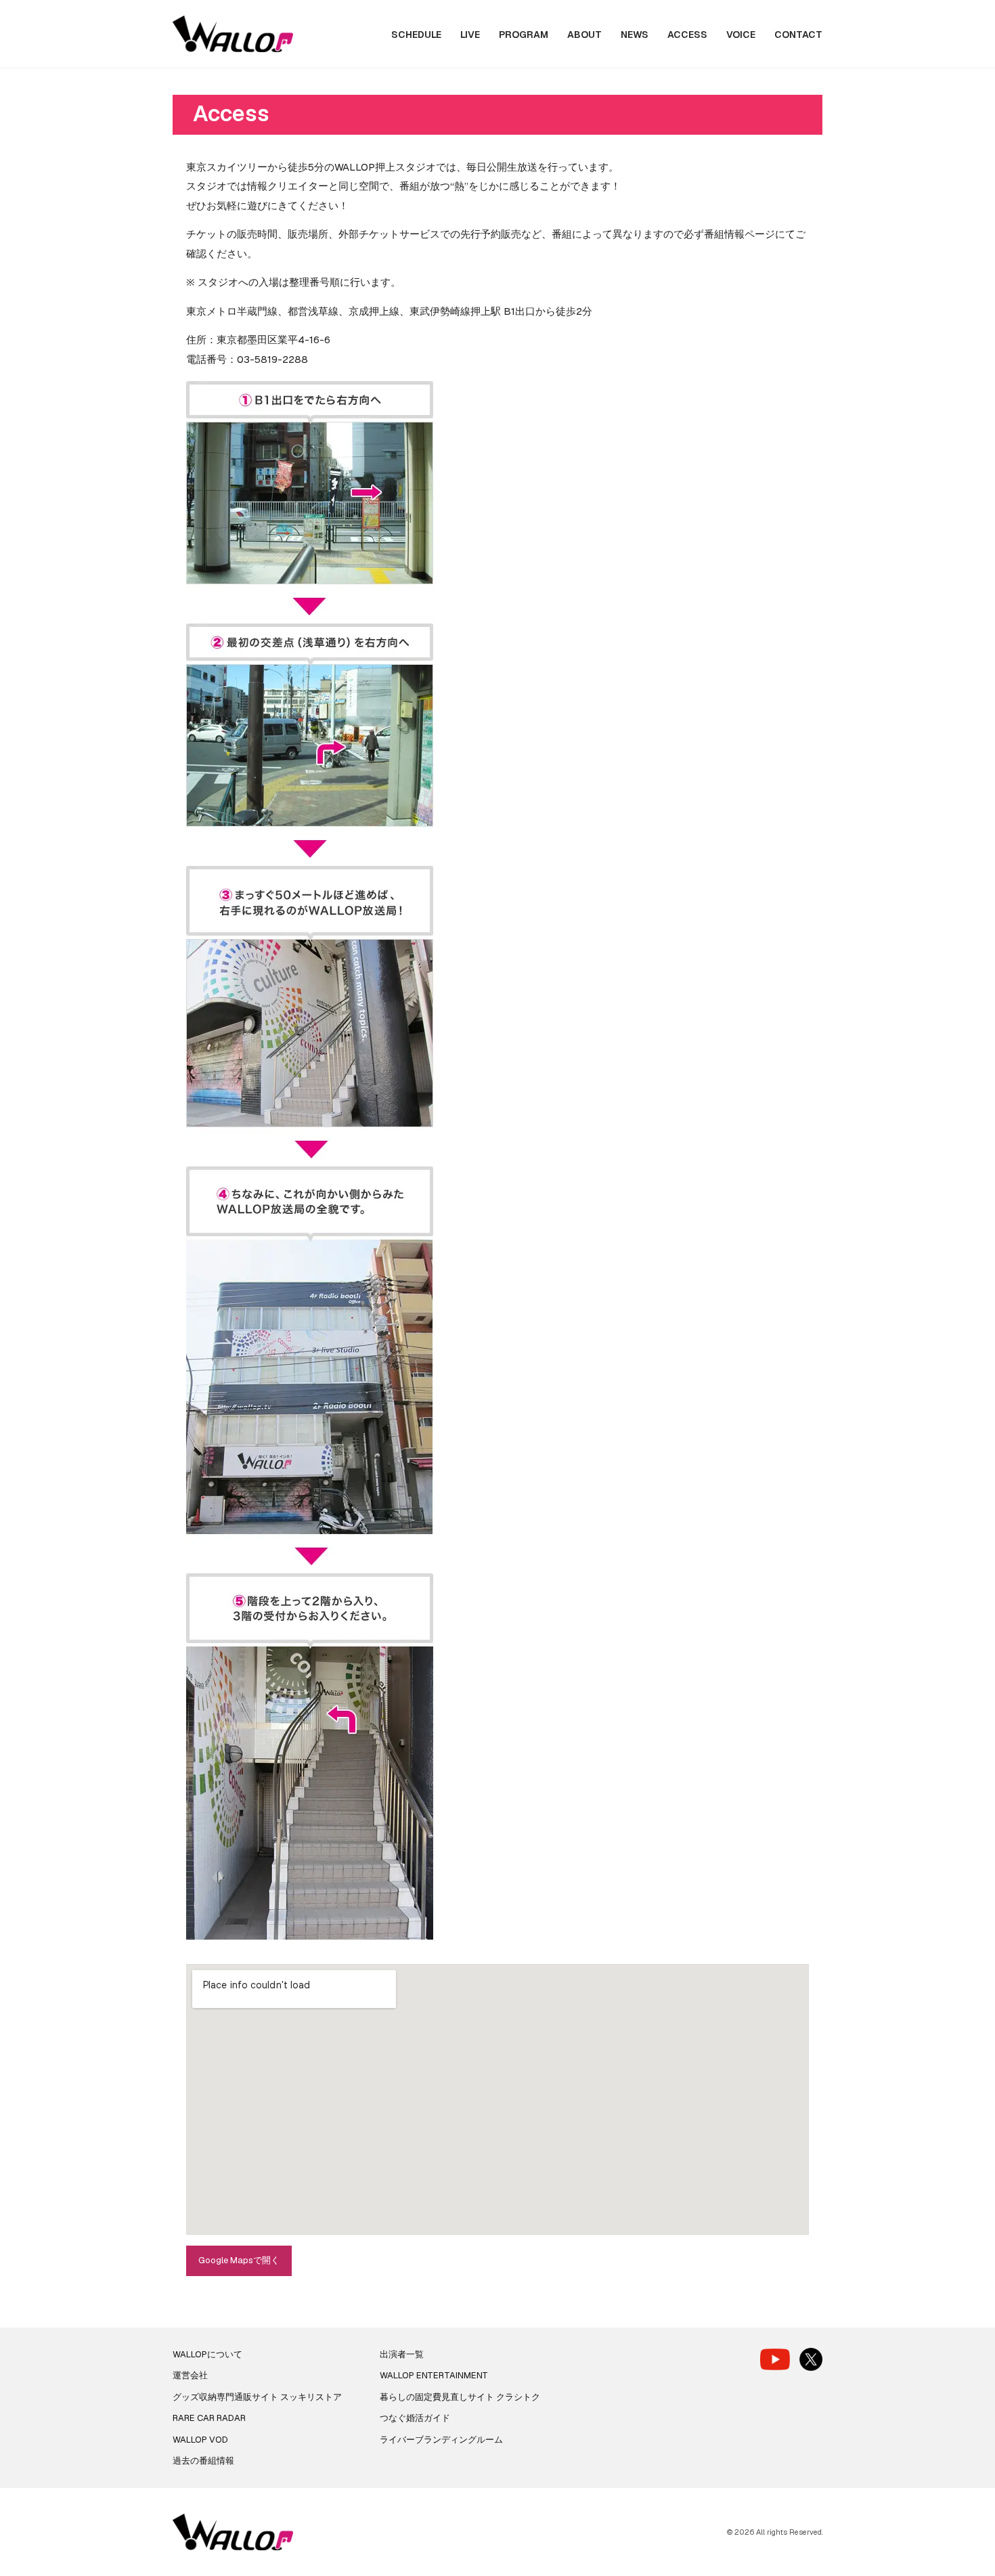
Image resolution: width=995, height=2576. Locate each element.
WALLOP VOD (200, 2440)
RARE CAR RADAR (209, 2418)
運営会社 (190, 2375)
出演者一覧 (402, 2354)
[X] (811, 2359)
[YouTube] (775, 2359)
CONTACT (798, 35)
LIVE (470, 35)
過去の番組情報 (203, 2461)
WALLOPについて (207, 2354)
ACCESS (687, 35)
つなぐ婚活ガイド (415, 2418)
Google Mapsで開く (239, 2260)
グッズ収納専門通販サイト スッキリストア (257, 2397)
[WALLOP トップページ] (233, 34)
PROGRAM (524, 35)
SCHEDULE (416, 35)
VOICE (741, 35)
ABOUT (584, 35)
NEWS (635, 35)
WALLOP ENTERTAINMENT (434, 2375)
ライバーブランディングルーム (441, 2440)
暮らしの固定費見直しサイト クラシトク (460, 2397)
